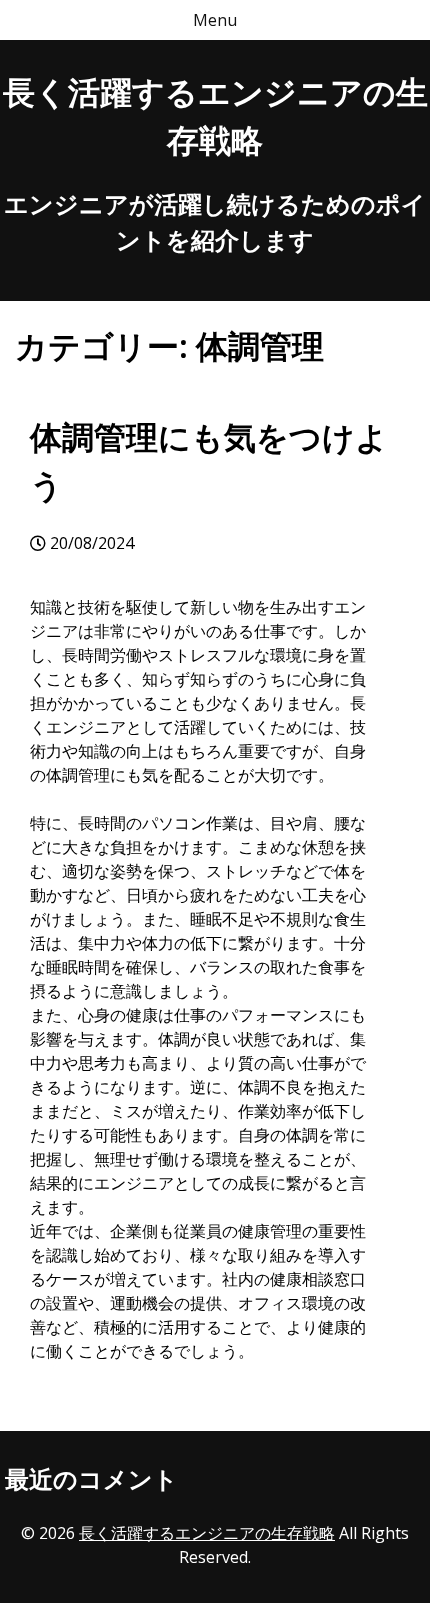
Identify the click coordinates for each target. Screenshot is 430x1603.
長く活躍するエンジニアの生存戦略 (207, 1533)
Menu (215, 20)
